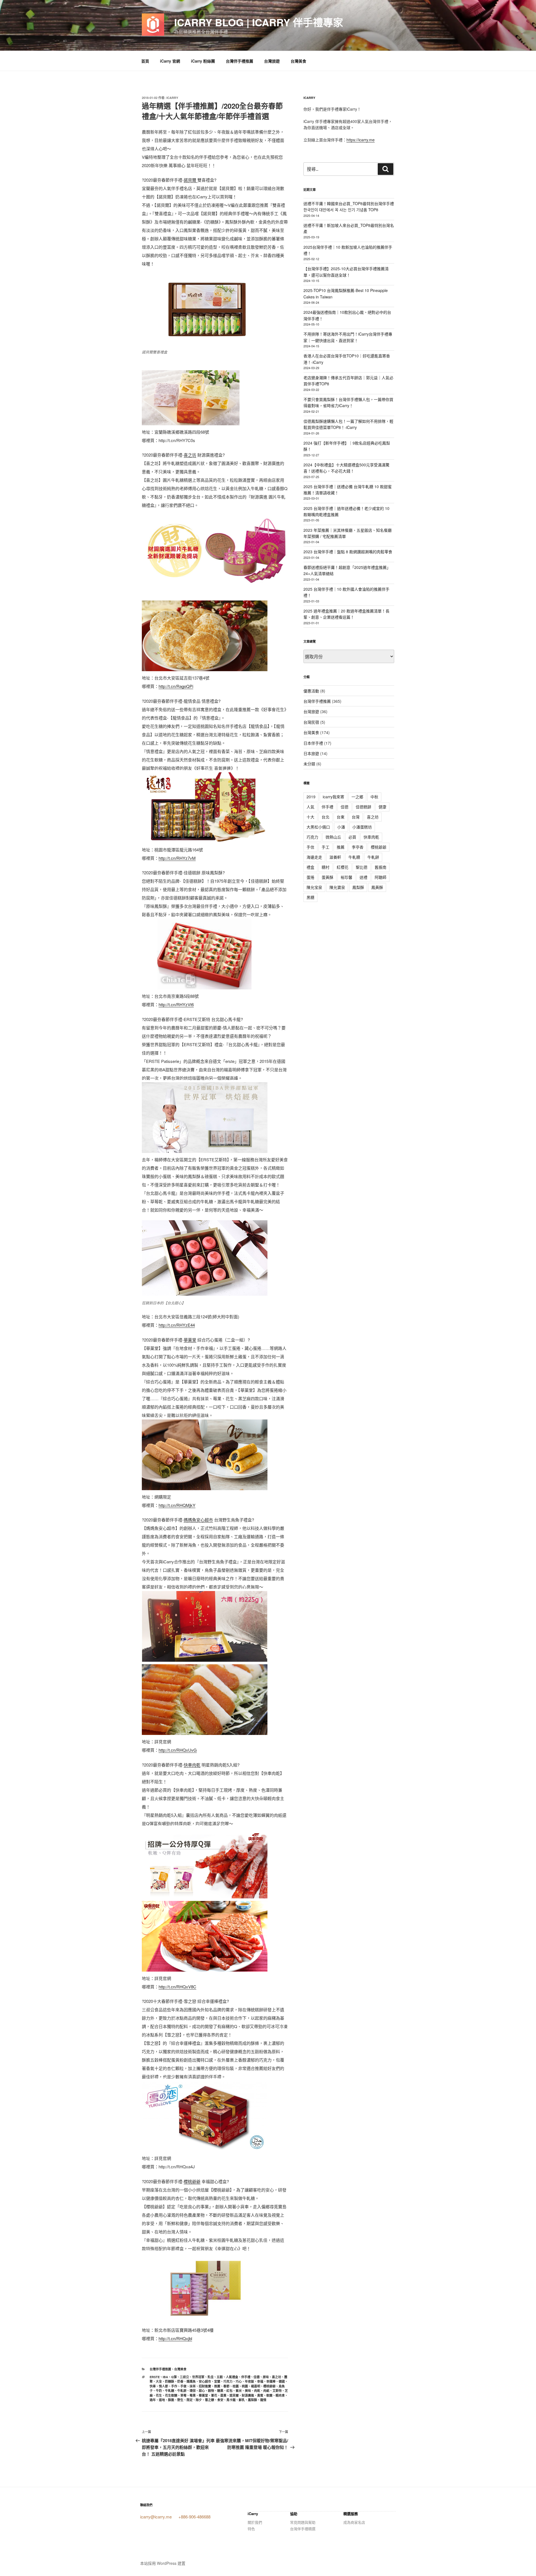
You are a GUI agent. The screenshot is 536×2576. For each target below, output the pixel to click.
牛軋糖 (170, 2391)
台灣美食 (298, 61)
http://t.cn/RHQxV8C (177, 1987)
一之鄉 (357, 797)
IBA (165, 2377)
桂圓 (236, 2386)
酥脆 (171, 2400)
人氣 (310, 807)
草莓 (183, 2395)
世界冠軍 (198, 2377)
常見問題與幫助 (303, 2522)
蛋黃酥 (327, 877)
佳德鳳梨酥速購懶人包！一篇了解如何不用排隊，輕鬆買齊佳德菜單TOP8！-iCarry (348, 424)
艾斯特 (277, 2391)
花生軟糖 (171, 2395)
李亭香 (358, 847)
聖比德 (362, 867)
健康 (382, 807)
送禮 (363, 877)
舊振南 (381, 867)
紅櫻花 (343, 867)
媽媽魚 (191, 2381)
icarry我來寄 (333, 797)
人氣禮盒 (232, 2377)
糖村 (326, 867)
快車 (153, 2386)
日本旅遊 (311, 753)
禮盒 (310, 867)
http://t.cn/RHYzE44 (177, 1325)
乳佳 (210, 2377)
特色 (251, 2529)
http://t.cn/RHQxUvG (178, 1750)
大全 (159, 2381)
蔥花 (214, 2395)
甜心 (202, 2391)
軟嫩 (269, 2395)
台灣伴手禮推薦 (240, 61)
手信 (310, 847)
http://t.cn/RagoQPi (176, 686)
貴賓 (260, 2395)
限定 (190, 2400)
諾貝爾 (191, 180)
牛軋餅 (182, 2391)
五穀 (220, 2377)
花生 (159, 2395)
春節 (226, 2386)
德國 (282, 2381)
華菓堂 (190, 1340)
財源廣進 (248, 2395)
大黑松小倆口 (318, 827)
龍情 (263, 2400)
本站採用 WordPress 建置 (163, 2563)
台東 (341, 817)
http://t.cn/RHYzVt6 (176, 1004)
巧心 (239, 2381)
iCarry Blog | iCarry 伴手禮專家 (259, 22)
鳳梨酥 (253, 2400)
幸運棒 (271, 2381)
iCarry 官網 (170, 61)
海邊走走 (314, 857)
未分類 (309, 764)
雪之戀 (210, 2400)
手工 (326, 847)
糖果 (220, 2391)
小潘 (341, 827)
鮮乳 (242, 2400)
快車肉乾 (192, 1765)
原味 (266, 2377)
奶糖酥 (170, 2381)
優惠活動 (311, 691)
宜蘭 (217, 2381)
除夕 (199, 2400)
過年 (153, 2400)
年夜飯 (249, 2381)
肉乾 (257, 2391)
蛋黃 (223, 2395)
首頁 (145, 61)
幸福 (260, 2381)
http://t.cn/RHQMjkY (177, 1505)
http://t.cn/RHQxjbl (175, 2338)
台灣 (356, 817)
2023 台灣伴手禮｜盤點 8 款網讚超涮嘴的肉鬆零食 (348, 552)
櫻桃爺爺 (192, 2181)
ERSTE (155, 2377)
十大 (310, 817)
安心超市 (205, 2381)
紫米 (239, 2391)
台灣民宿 (311, 722)
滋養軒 (335, 857)
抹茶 (193, 2386)
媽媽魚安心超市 (198, 1520)
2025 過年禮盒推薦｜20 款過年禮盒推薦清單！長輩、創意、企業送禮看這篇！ (346, 614)
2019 (311, 797)
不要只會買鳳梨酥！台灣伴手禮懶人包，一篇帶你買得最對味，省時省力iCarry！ (348, 402)
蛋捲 (310, 877)
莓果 (193, 2395)
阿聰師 (381, 877)
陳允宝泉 (314, 887)
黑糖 (310, 897)
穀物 (211, 2391)
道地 (162, 2400)
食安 (220, 2400)
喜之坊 (190, 455)
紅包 (229, 2391)
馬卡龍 (231, 2400)
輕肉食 (280, 2395)
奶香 (180, 2381)
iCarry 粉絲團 (203, 61)
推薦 (217, 2386)
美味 (248, 2391)
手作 (174, 2386)
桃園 (245, 2386)
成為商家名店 (354, 2522)
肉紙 (266, 2391)
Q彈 (174, 2377)
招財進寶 (205, 2386)
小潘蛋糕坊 (362, 827)
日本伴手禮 (313, 743)
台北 (326, 817)
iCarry (172, 98)
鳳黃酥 (377, 887)
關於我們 (255, 2522)
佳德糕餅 (363, 807)
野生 (180, 2400)
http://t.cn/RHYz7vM (177, 858)
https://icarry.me (361, 140)
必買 (352, 837)
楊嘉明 (256, 2386)
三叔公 (184, 2377)
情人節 (163, 2386)
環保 (193, 2391)
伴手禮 (246, 2377)
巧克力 (228, 2381)
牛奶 (159, 2391)
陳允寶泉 (337, 887)
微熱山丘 (333, 837)
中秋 (374, 797)
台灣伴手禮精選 (303, 2529)
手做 (183, 2386)
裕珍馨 (346, 877)
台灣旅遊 (272, 61)
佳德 (257, 2377)
